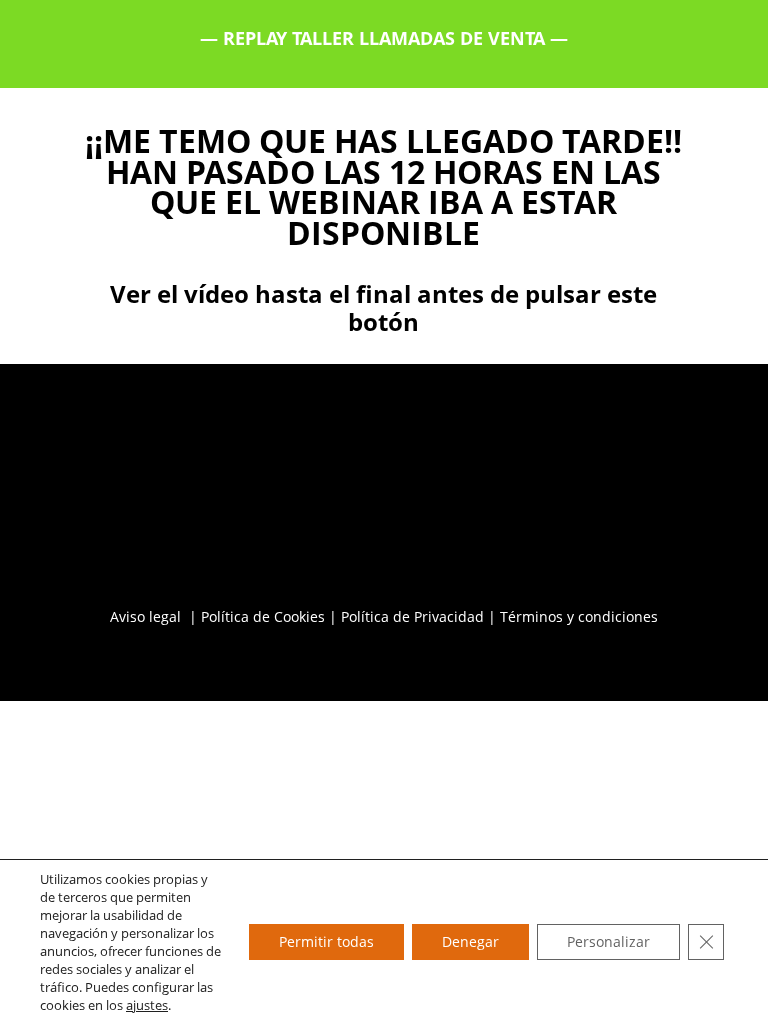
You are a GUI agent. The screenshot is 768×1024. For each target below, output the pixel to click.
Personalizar (608, 941)
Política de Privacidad (412, 616)
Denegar (470, 941)
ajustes (147, 1005)
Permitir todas (326, 941)
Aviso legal (147, 616)
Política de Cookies (263, 616)
